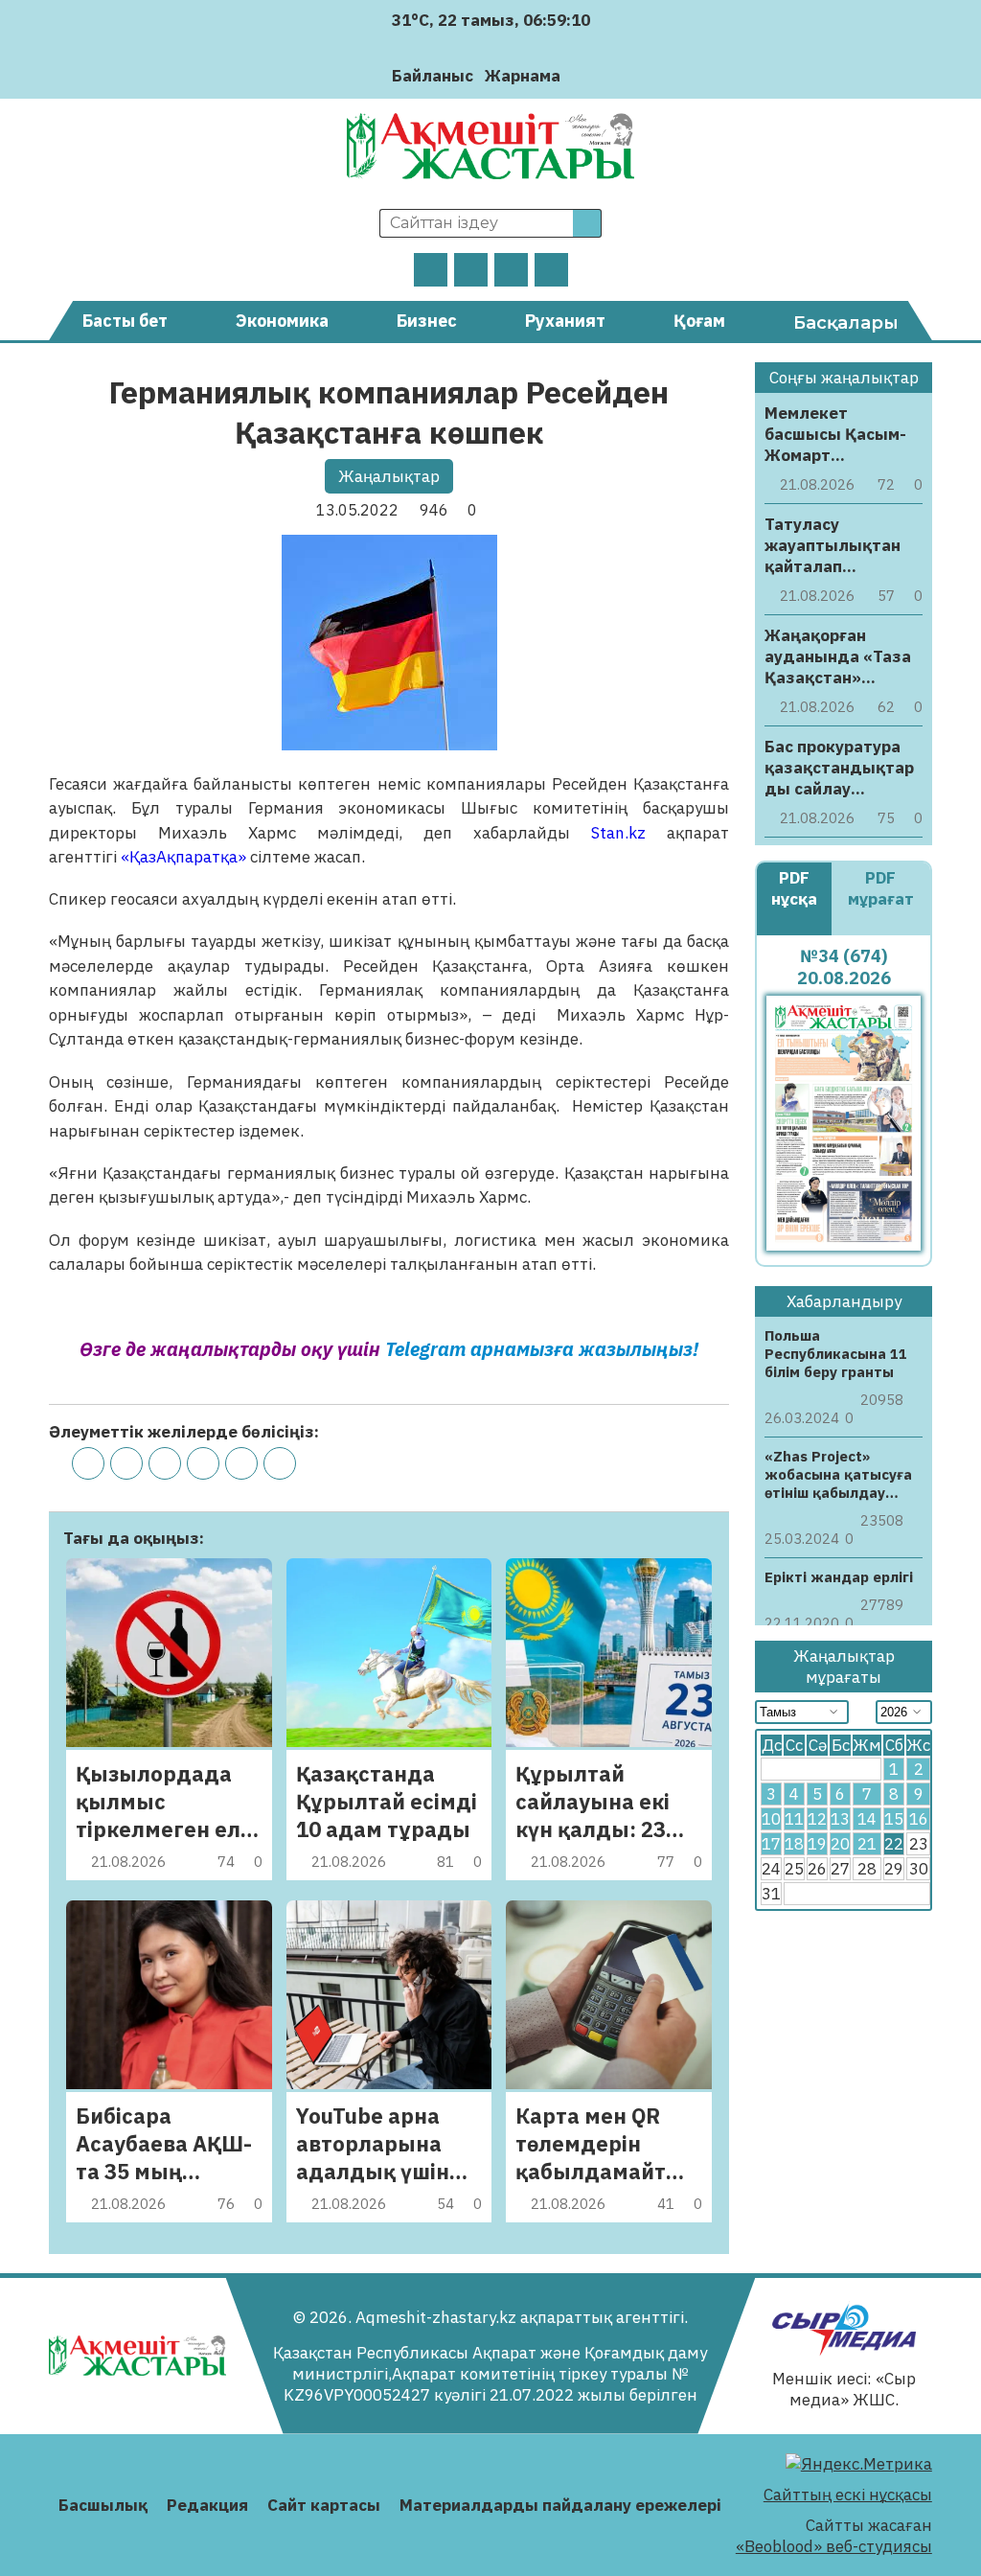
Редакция (207, 2505)
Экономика (282, 321)
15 (894, 1819)
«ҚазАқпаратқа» (183, 857)
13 (840, 1819)
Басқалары (846, 323)
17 (771, 1844)
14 (867, 1819)
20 (840, 1844)
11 (794, 1819)
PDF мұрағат (881, 888)
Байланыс (433, 76)
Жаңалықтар (389, 476)
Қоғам (699, 321)
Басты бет (125, 321)
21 (867, 1844)
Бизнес (427, 321)
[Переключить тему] (581, 75)
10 (771, 1819)
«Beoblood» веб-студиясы (834, 2546)
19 (817, 1844)
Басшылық (103, 2505)
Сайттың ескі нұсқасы (848, 2495)
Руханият (565, 321)
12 (817, 1819)
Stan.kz (608, 833)
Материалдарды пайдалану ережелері (560, 2505)
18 (794, 1844)
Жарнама (523, 76)
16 (919, 1819)
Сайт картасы (324, 2505)
